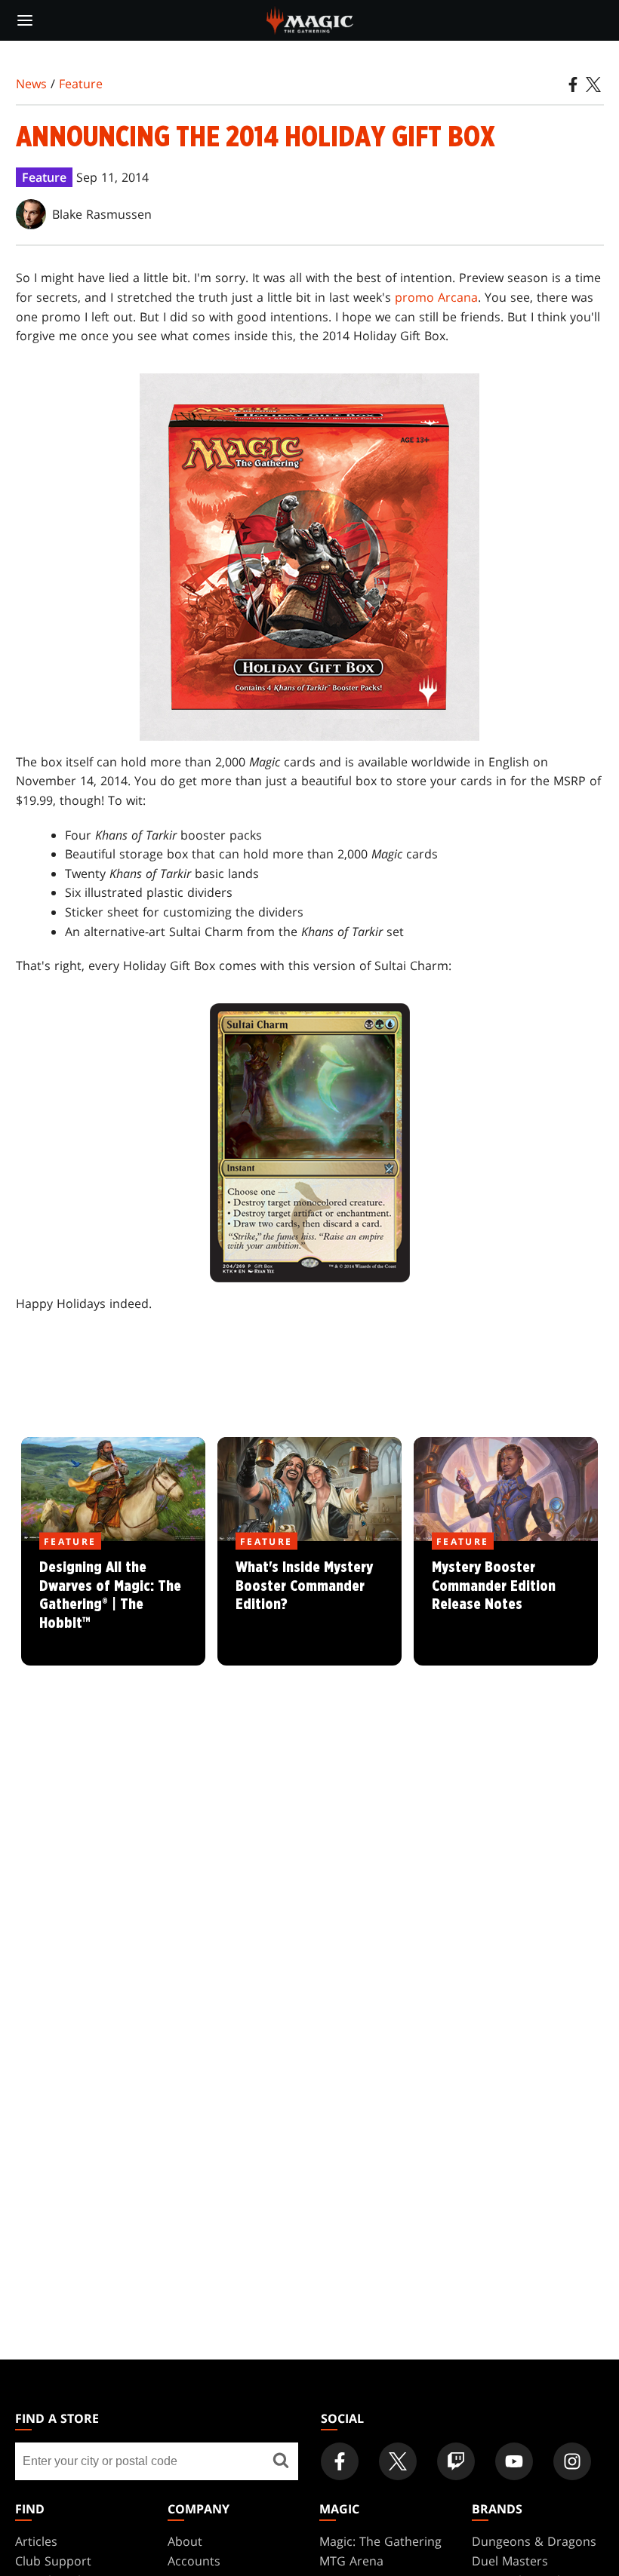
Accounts (194, 2561)
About (185, 2541)
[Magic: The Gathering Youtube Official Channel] (514, 2461)
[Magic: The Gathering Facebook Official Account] (340, 2461)
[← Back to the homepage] (310, 19)
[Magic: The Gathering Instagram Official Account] (572, 2461)
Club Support (53, 2561)
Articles (36, 2541)
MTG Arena (351, 2561)
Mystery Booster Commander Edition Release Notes (506, 1604)
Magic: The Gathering (380, 2541)
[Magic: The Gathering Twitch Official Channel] (456, 2461)
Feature (81, 84)
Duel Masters (510, 2561)
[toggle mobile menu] (25, 20)
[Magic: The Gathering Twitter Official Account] (398, 2461)
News (31, 84)
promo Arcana (436, 297)
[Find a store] (281, 2461)
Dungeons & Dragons (534, 2541)
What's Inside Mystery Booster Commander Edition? (309, 1604)
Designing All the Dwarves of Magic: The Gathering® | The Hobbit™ (113, 1604)
